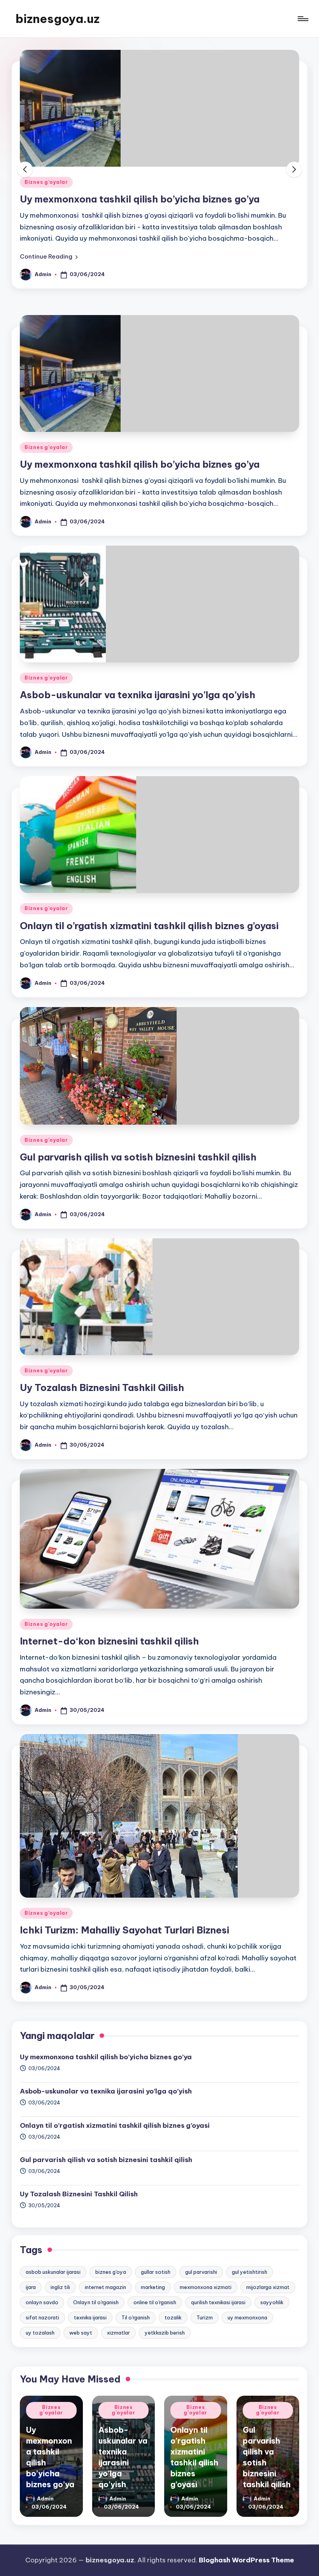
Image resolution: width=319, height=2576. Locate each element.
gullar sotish (156, 2272)
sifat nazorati (42, 2317)
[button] (49, 257)
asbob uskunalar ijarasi (53, 2272)
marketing (153, 2287)
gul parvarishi (201, 2272)
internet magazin (105, 2287)
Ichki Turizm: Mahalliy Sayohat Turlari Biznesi (124, 1930)
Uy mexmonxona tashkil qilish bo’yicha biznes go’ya (140, 199)
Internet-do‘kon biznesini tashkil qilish (109, 1641)
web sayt (81, 2333)
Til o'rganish (136, 2317)
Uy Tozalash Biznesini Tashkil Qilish (102, 1387)
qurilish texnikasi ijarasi (218, 2302)
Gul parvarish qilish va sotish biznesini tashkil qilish (138, 1157)
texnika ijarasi (90, 2317)
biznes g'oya (111, 2272)
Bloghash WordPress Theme (246, 2560)
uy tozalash (40, 2333)
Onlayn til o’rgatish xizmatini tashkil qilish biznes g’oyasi (149, 926)
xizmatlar (118, 2333)
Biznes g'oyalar (46, 182)
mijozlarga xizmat (268, 2287)
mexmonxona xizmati (206, 2287)
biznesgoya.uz (58, 19)
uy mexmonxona (247, 2317)
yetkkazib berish (165, 2333)
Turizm (205, 2317)
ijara (31, 2287)
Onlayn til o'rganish (96, 2302)
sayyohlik (272, 2302)
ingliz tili (60, 2287)
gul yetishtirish (250, 2272)
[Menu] (302, 19)
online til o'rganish (155, 2302)
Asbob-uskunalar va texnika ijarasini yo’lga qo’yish (138, 695)
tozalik (173, 2317)
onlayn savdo (42, 2302)
